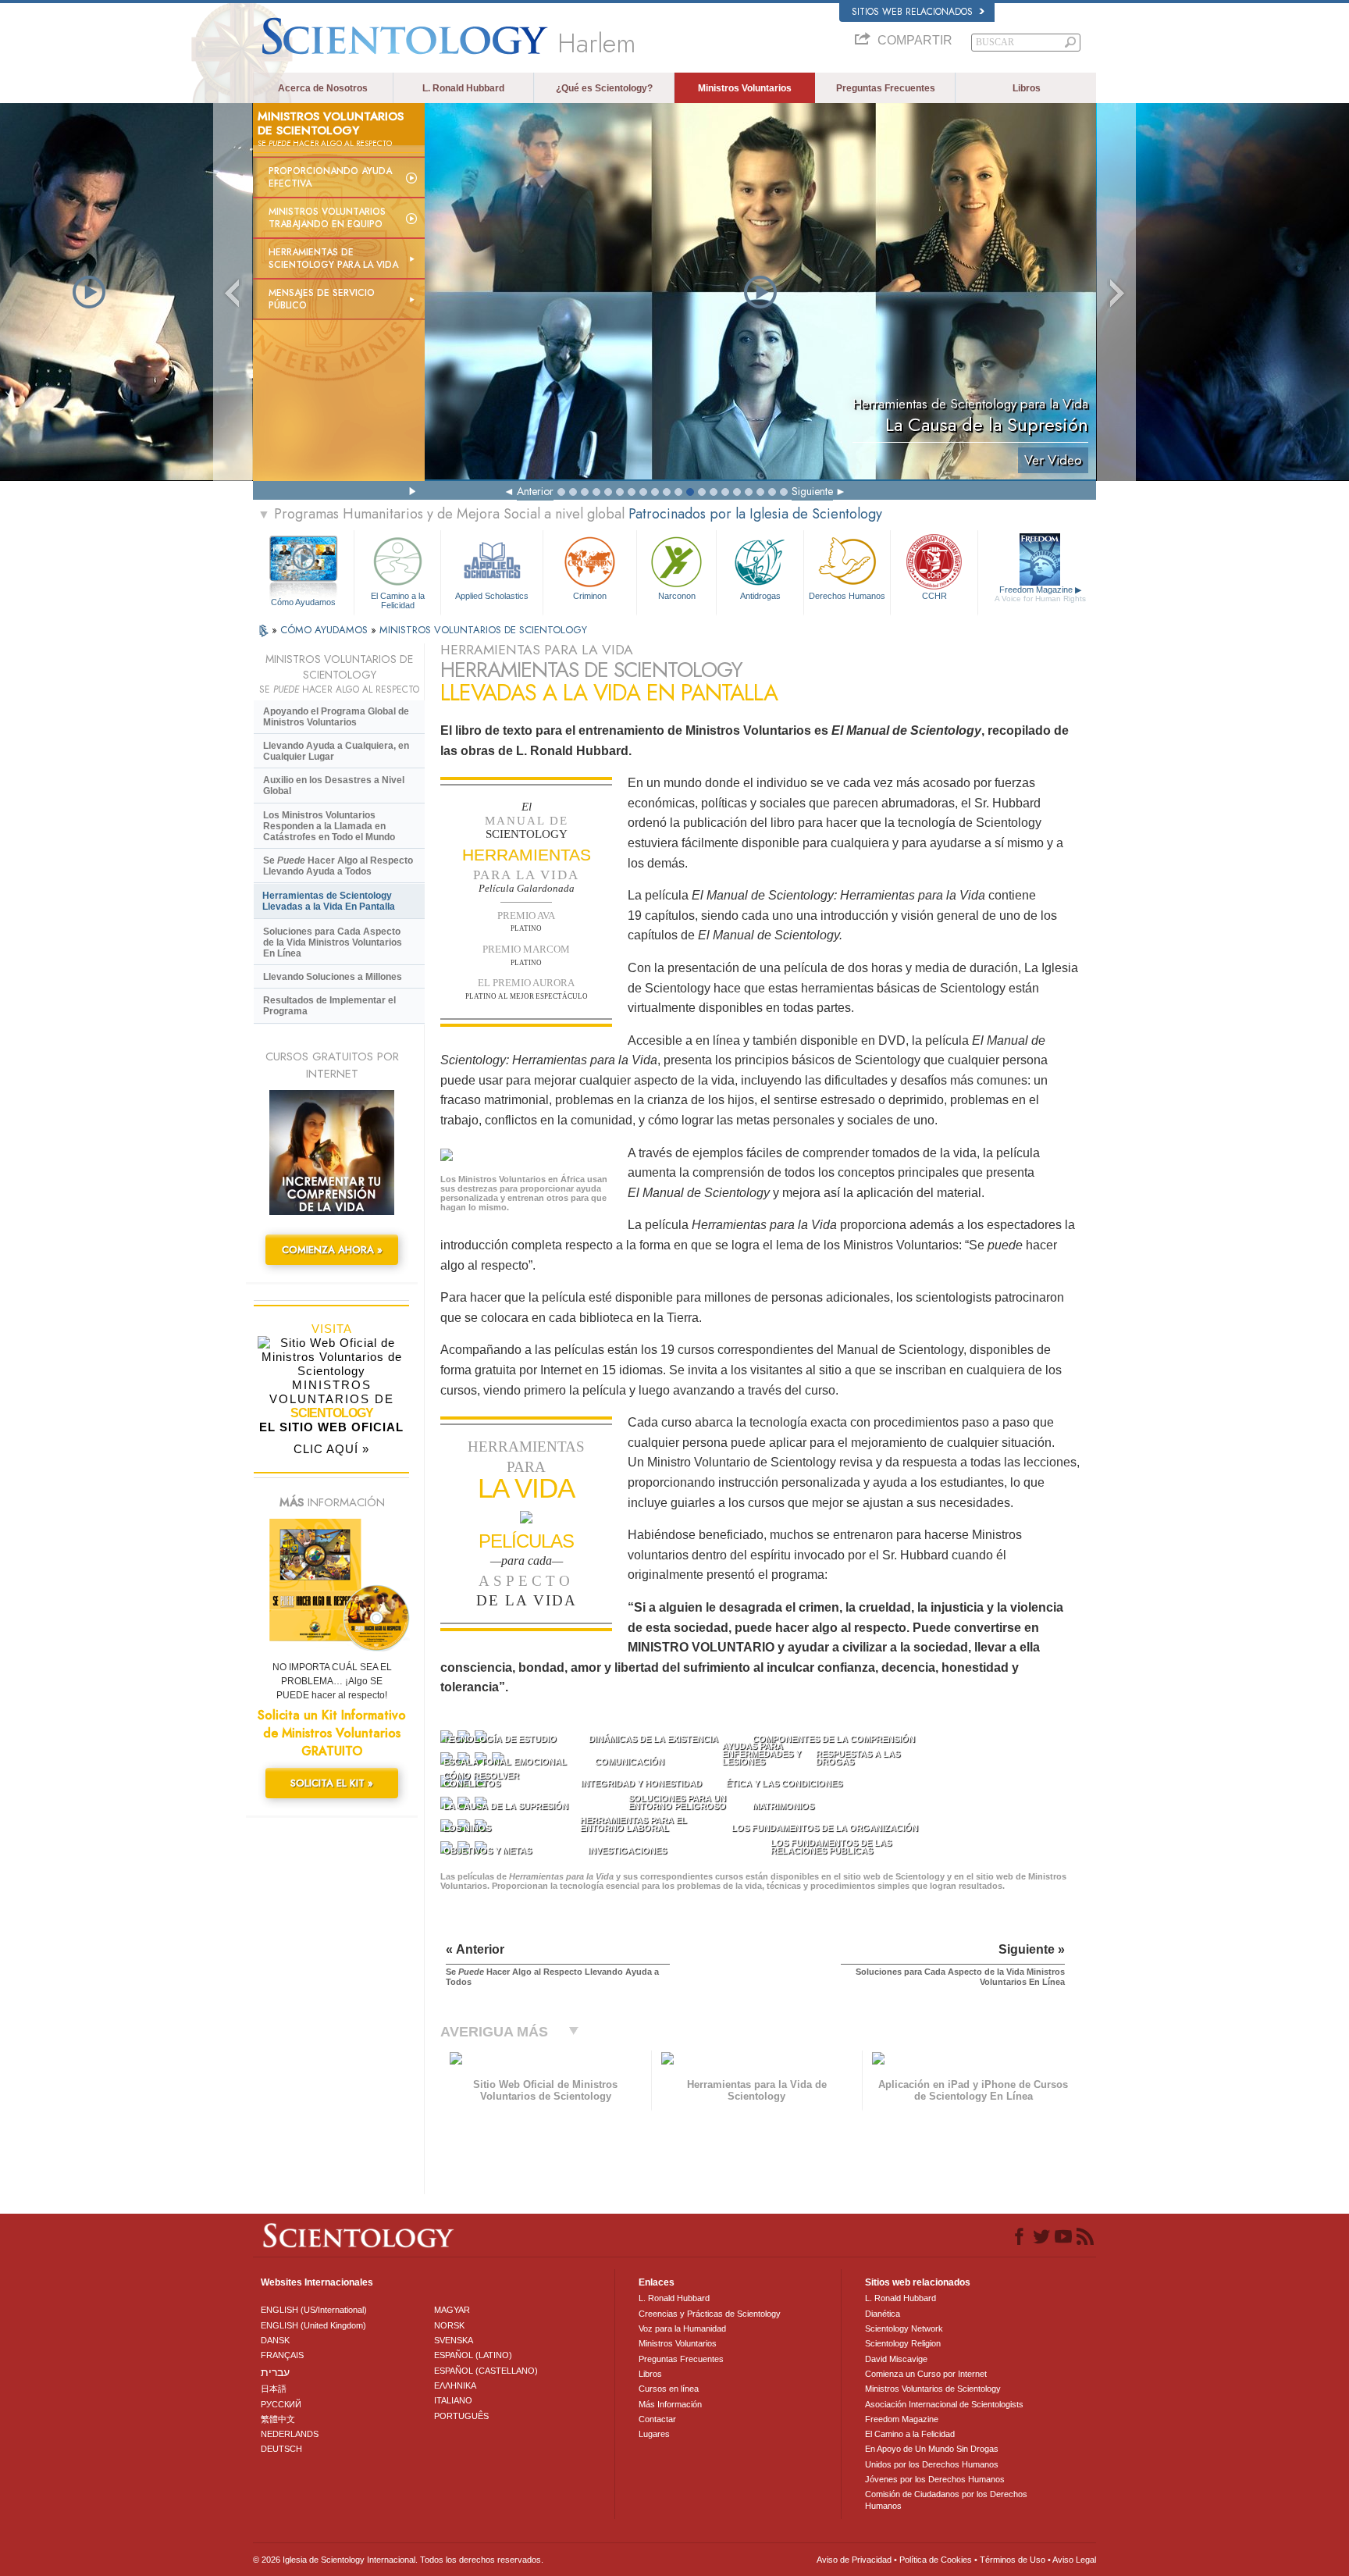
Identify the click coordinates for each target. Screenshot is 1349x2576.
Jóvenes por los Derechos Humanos (935, 2479)
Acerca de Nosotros (323, 88)
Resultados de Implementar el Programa (329, 1006)
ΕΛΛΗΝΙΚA (455, 2385)
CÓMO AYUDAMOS (326, 630)
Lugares (654, 2434)
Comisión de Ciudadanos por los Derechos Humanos (946, 2499)
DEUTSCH (281, 2449)
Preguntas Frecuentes (886, 88)
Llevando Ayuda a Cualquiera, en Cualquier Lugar (336, 751)
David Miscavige (896, 2359)
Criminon (590, 596)
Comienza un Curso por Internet (926, 2374)
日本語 (274, 2389)
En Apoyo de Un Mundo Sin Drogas (932, 2449)
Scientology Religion (903, 2343)
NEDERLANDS (290, 2434)
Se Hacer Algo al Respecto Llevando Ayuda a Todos (338, 866)
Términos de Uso (1013, 2560)
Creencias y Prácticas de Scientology (710, 2314)
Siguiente (812, 491)
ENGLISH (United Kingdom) (313, 2325)
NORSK (449, 2325)
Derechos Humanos (847, 596)
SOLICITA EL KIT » (332, 1783)
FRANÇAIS (282, 2355)
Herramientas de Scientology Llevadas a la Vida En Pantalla (329, 901)
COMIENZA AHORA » (332, 1250)
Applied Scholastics (492, 596)
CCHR (934, 596)
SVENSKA (454, 2340)
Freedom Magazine (1040, 594)
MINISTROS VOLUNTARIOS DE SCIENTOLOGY (483, 630)
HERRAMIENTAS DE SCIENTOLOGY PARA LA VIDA (333, 258)
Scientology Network (904, 2328)
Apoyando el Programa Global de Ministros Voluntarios (336, 717)
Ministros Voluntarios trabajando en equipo (327, 218)
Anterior (535, 491)
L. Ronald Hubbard (463, 88)
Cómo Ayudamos (303, 602)
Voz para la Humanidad (682, 2328)
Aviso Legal (1074, 2560)
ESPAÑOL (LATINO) (473, 2355)
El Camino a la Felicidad (398, 600)
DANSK (275, 2340)
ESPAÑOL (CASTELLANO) (486, 2371)
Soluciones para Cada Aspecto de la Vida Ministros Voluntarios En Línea (333, 942)
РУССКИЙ (281, 2404)
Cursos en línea (669, 2389)
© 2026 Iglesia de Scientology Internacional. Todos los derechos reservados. (398, 2560)
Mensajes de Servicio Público (322, 299)
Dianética (883, 2314)
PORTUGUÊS (461, 2416)
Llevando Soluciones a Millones (333, 977)
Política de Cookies (936, 2560)
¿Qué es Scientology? (604, 88)
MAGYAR (452, 2310)
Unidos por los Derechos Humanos (932, 2464)
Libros (1027, 88)
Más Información (670, 2404)
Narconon (677, 596)
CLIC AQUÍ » (331, 1449)
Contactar (657, 2419)
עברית (275, 2372)
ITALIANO (453, 2400)
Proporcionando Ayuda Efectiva (330, 177)
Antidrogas (760, 596)
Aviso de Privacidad (854, 2560)
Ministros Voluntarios (745, 88)
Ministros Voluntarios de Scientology (933, 2389)
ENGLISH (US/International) (314, 2310)
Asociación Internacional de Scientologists (944, 2404)
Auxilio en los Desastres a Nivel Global (334, 786)
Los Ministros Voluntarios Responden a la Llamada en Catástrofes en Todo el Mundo (329, 826)
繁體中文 (278, 2419)
